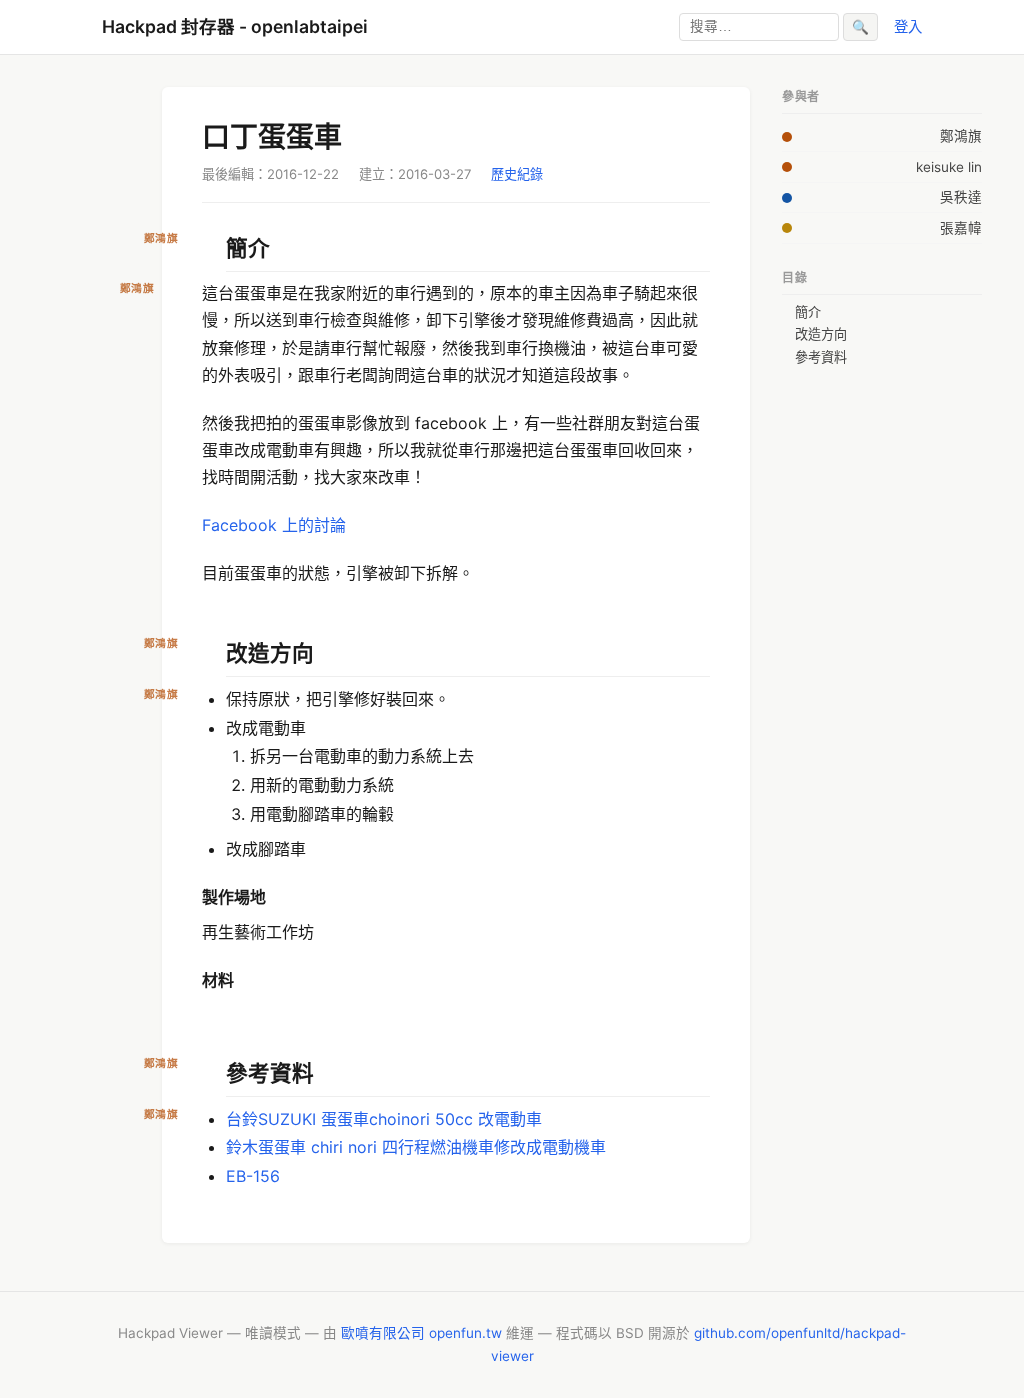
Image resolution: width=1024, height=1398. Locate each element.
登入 (908, 26)
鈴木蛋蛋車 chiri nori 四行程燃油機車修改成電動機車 (416, 1147)
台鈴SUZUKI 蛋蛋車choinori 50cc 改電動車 (384, 1119)
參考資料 (821, 357)
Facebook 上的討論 (274, 525)
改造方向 (821, 334)
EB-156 (253, 1176)
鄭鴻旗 (961, 136)
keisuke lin (949, 167)
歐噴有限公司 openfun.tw (421, 1333)
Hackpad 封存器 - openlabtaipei (235, 26)
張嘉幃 (961, 228)
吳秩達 (961, 197)
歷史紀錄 (517, 174)
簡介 (808, 312)
